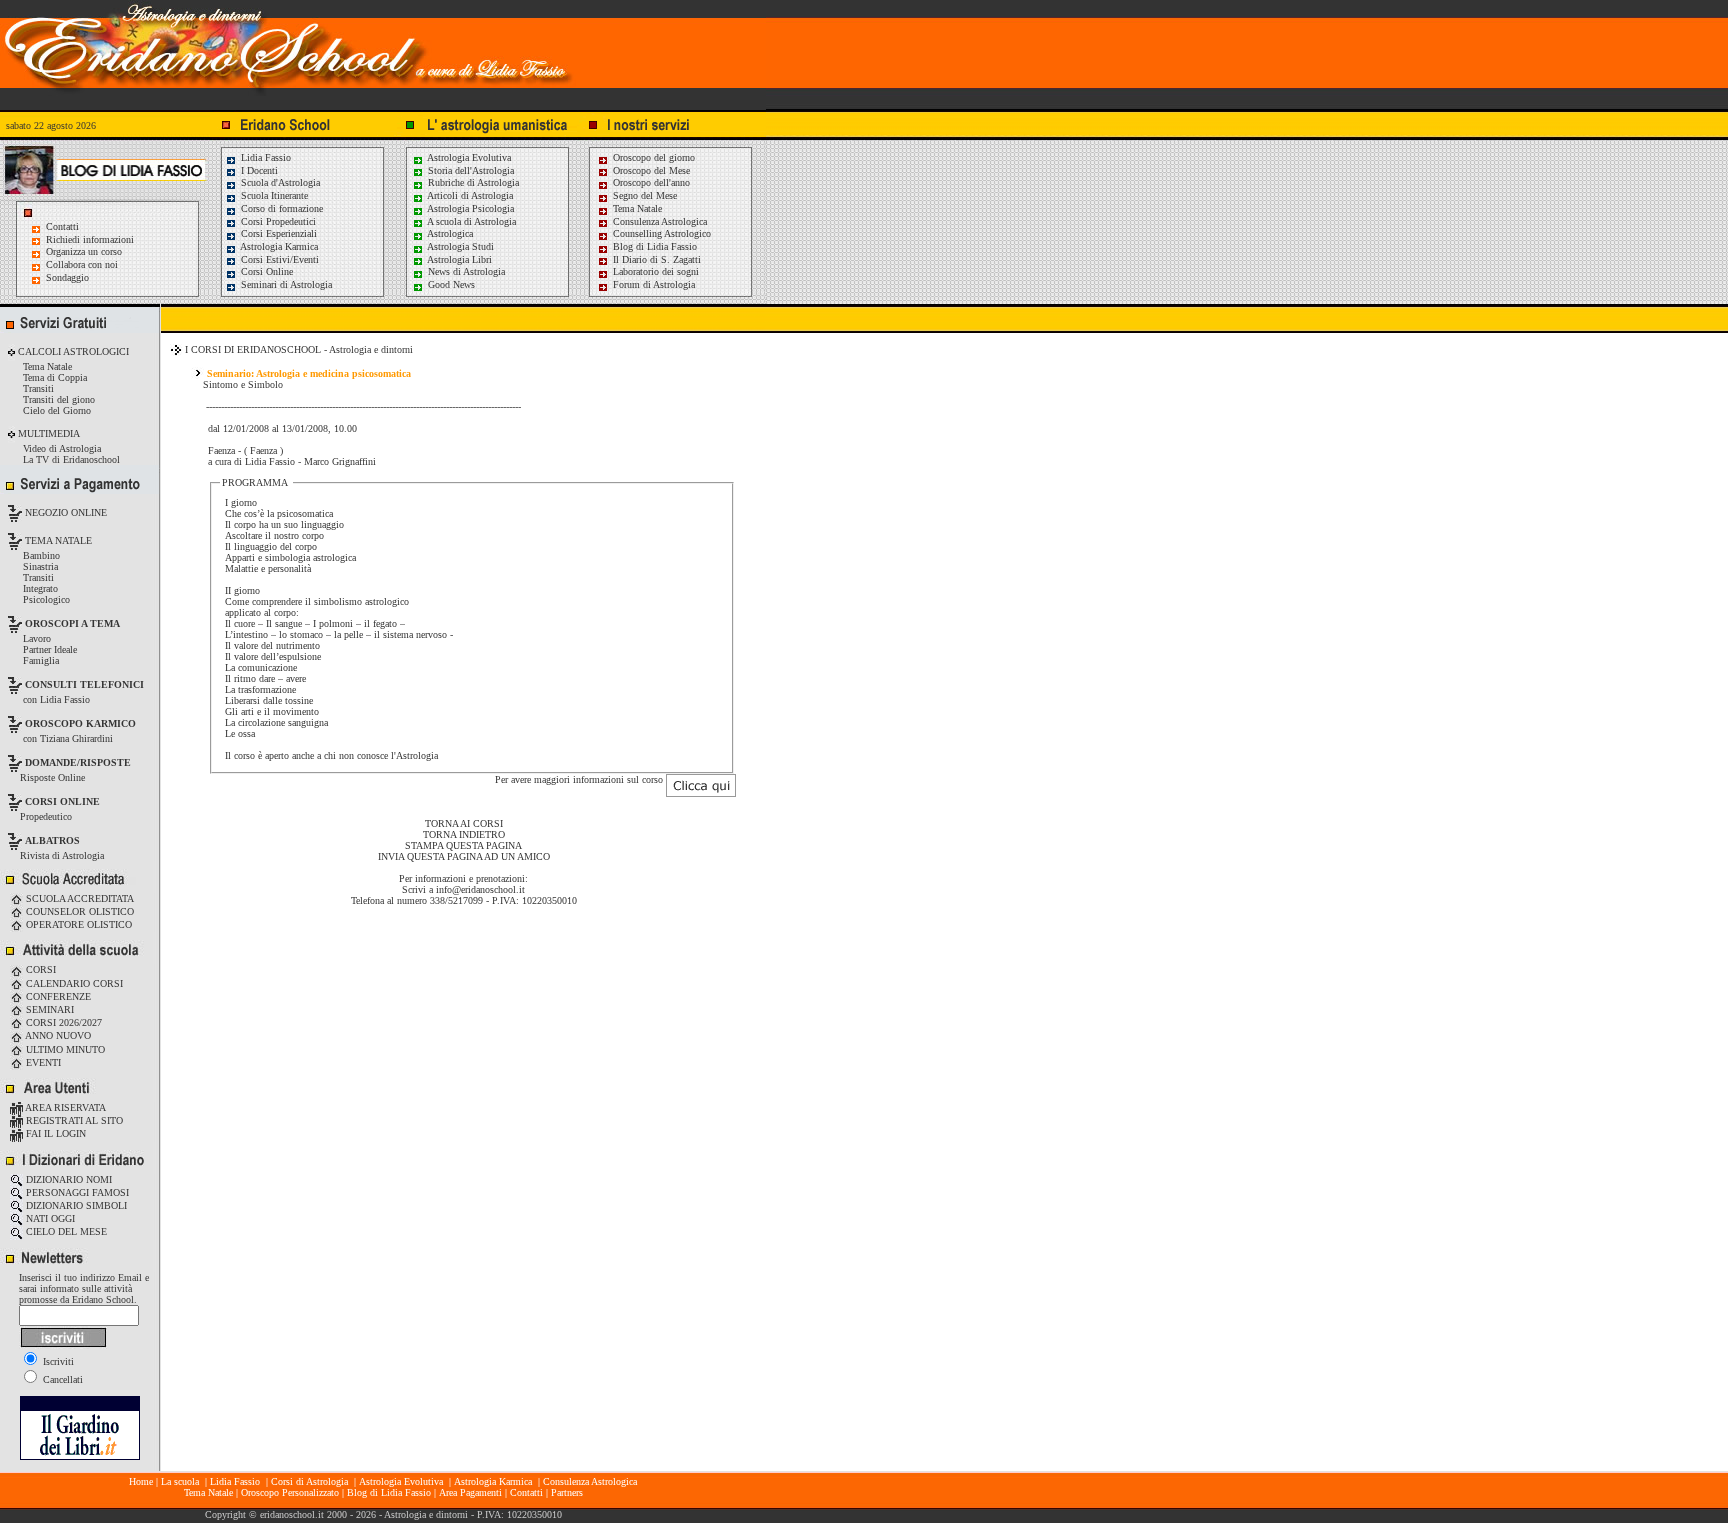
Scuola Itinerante (273, 195)
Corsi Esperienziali (277, 233)
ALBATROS (52, 840)
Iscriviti (57, 1361)
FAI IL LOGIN (54, 1133)
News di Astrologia (465, 271)
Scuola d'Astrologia (279, 182)
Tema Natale (636, 208)
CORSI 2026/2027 (62, 1022)
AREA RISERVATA (64, 1107)
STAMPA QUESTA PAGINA (463, 845)
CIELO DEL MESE (65, 1231)
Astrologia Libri (458, 259)
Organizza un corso (84, 251)
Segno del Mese (643, 195)
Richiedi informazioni (90, 239)
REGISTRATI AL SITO (73, 1120)
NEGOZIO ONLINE (64, 512)
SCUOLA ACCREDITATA (78, 898)
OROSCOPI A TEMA (72, 623)
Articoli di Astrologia (469, 195)
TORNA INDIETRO (464, 834)
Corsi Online (265, 271)
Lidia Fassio (264, 157)
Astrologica (449, 233)
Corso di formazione (280, 208)
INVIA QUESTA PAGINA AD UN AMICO (464, 856)
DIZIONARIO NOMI (67, 1179)
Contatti (62, 226)
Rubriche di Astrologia (472, 182)
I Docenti (258, 170)
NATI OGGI (49, 1218)
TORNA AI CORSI (464, 823)
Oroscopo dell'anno (651, 182)
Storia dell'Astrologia (469, 170)
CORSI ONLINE (62, 801)
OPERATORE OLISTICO (77, 924)
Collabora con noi (82, 264)
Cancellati (61, 1379)
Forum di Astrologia (652, 284)
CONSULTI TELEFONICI (84, 684)
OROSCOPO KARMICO (80, 723)
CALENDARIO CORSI (73, 983)
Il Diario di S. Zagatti (655, 259)
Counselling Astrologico (660, 233)
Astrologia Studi (459, 246)
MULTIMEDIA (47, 433)
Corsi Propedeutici (277, 221)
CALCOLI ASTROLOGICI (72, 351)
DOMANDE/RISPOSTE (78, 762)
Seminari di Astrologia (285, 284)
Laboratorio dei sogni (654, 271)
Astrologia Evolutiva (468, 157)
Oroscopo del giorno (652, 157)
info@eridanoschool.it (480, 889)
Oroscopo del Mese (650, 170)
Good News (450, 284)
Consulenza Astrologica (658, 221)
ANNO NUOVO (57, 1035)
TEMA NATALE (57, 540)
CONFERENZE (57, 996)
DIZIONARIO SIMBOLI (75, 1205)
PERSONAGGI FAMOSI (76, 1192)
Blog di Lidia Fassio (653, 246)
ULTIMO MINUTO (64, 1049)
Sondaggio (67, 277)
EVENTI (42, 1062)
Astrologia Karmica (278, 246)
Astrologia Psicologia (469, 208)
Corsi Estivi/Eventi (278, 259)
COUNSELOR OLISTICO (78, 911)
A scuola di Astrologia (470, 221)
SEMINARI (48, 1009)
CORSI (39, 969)
